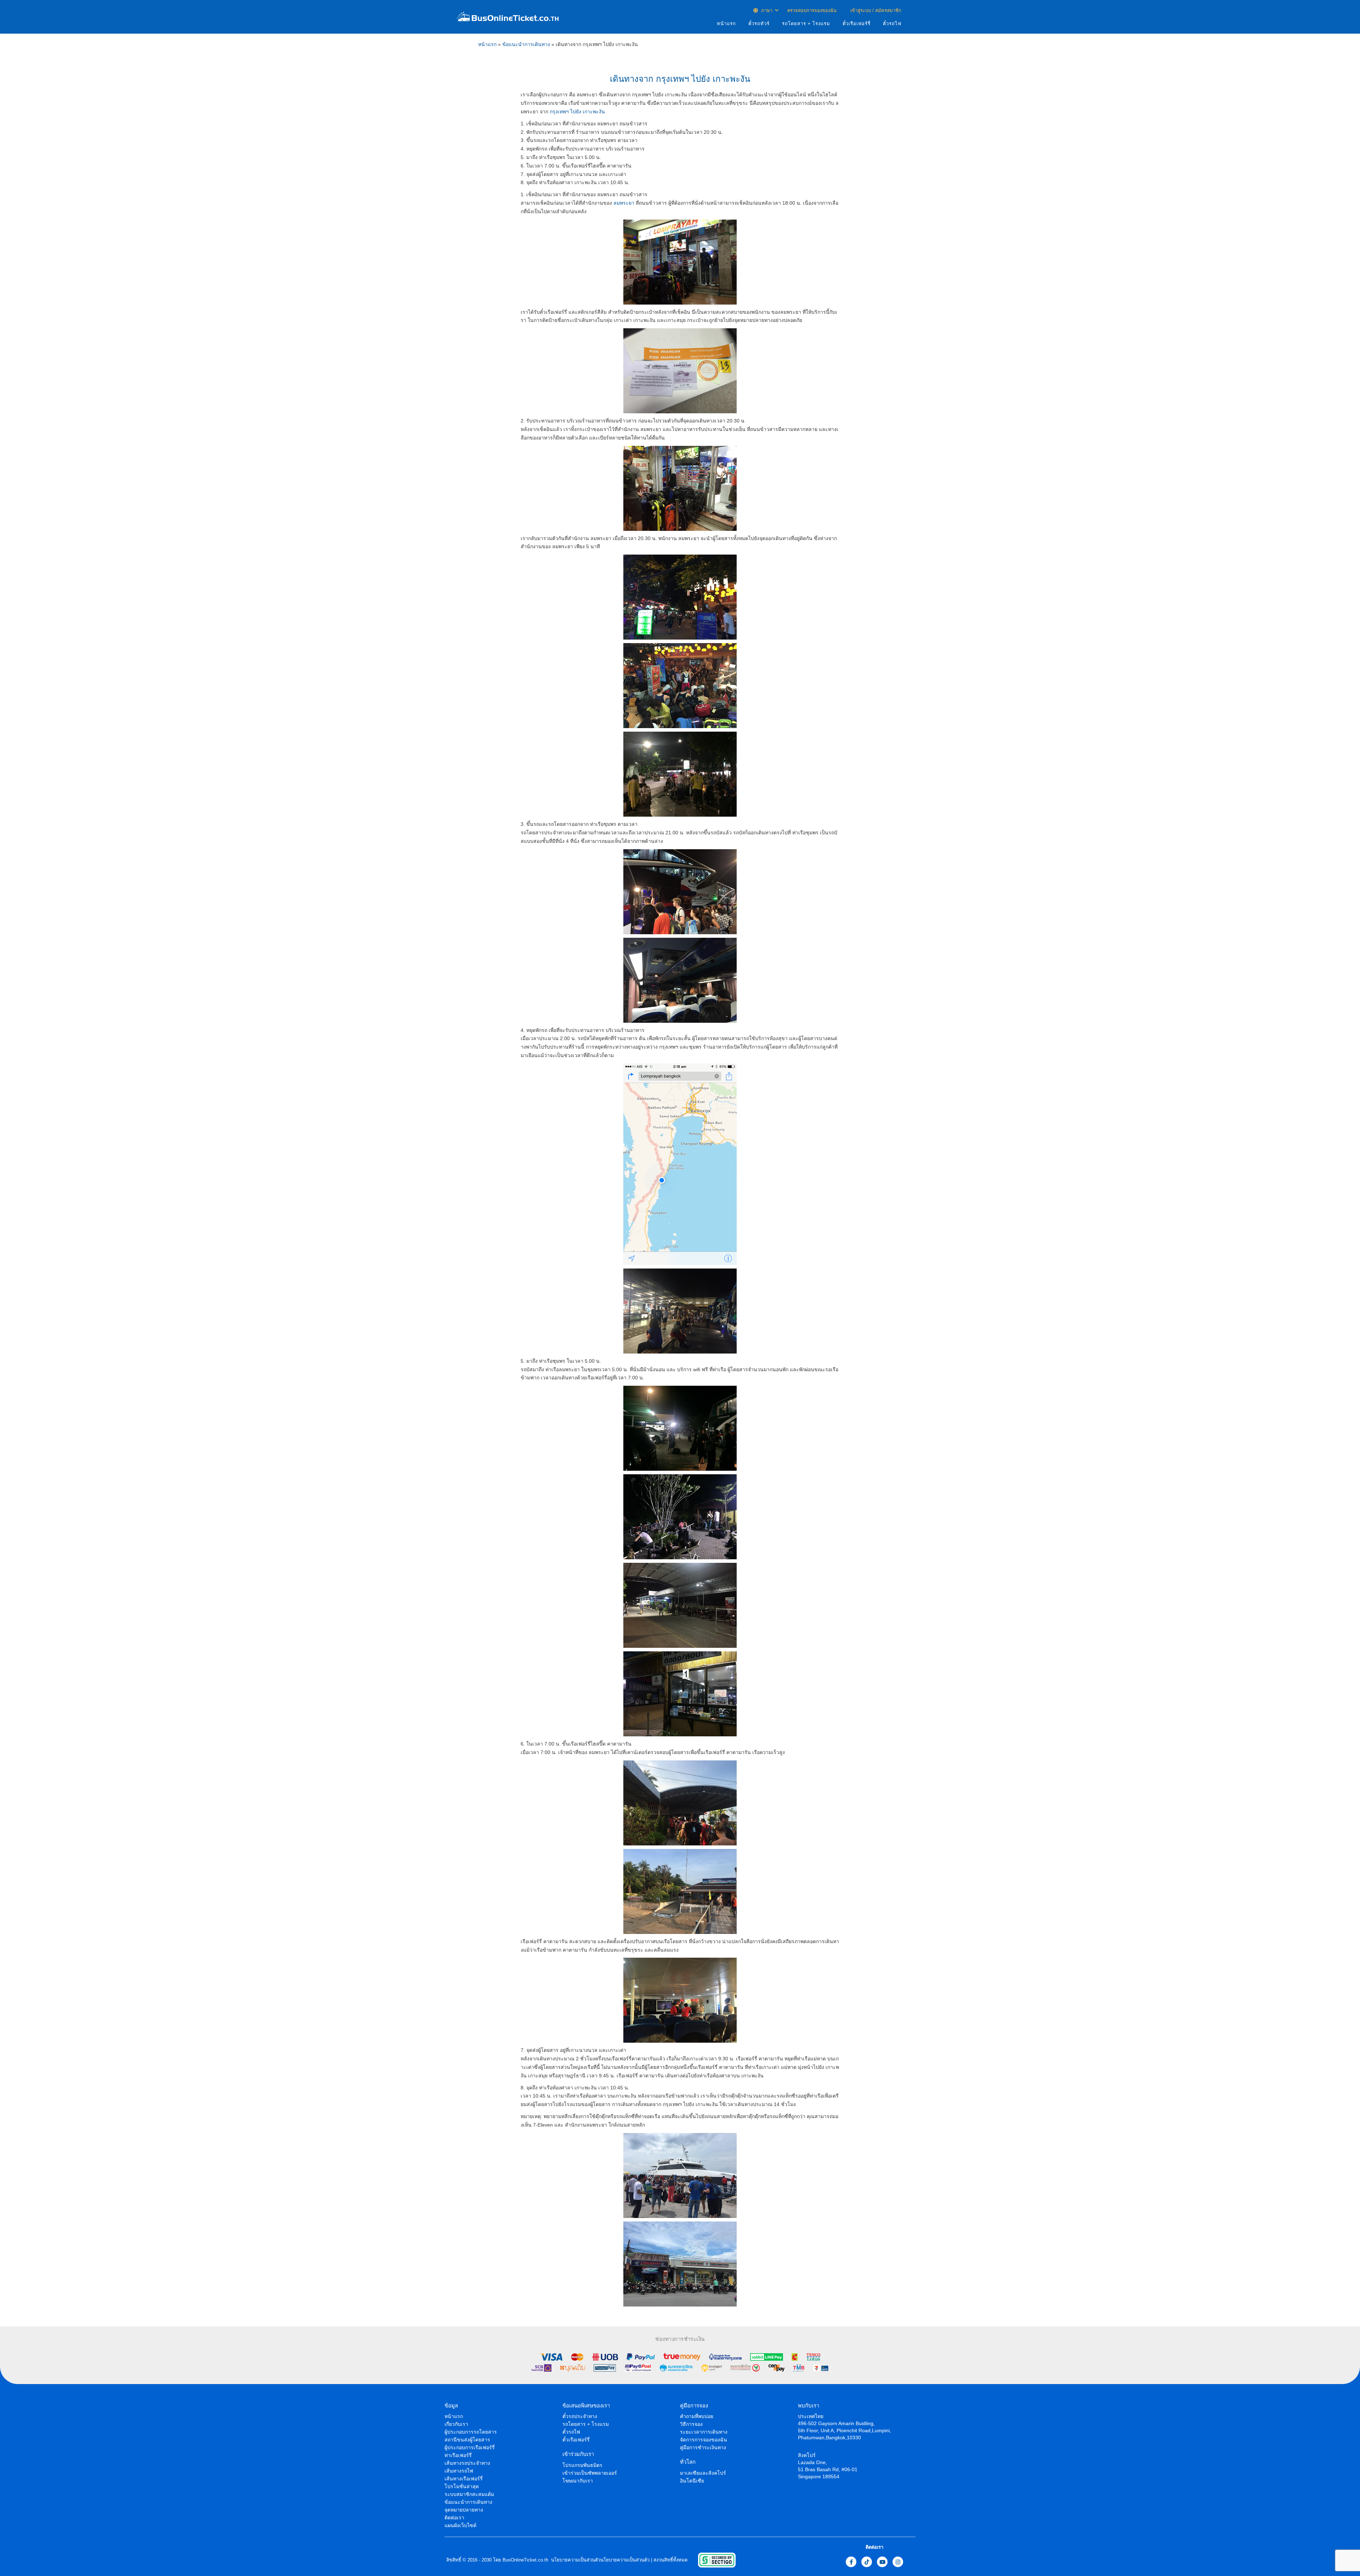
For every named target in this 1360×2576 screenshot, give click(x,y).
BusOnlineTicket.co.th (525, 2560)
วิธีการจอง (691, 2424)
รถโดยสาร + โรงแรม (806, 24)
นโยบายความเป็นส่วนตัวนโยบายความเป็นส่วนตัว (600, 2560)
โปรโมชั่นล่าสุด (462, 2486)
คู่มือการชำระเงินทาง (703, 2447)
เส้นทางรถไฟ (459, 2471)
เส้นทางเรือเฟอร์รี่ (464, 2479)
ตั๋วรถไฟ (892, 24)
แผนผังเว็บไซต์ (460, 2525)
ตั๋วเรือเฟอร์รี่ (857, 24)
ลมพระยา (625, 203)
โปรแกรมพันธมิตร (582, 2465)
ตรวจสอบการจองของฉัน (812, 10)
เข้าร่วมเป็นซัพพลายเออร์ (590, 2473)
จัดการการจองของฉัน (704, 2440)
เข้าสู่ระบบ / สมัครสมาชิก (875, 10)
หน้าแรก (726, 24)
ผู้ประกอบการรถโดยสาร (471, 2432)
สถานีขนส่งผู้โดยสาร (467, 2440)
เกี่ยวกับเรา (456, 2424)
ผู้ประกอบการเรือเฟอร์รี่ (470, 2447)
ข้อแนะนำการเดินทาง (526, 44)
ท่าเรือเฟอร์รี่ (458, 2455)
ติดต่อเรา (454, 2518)
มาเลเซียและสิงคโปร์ (703, 2473)
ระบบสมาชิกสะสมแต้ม (469, 2494)
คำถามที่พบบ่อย (697, 2416)
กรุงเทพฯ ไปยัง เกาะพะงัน (577, 112)
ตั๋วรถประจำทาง (580, 2416)
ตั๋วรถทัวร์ (759, 24)
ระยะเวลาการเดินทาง (704, 2432)
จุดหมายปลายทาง (464, 2510)
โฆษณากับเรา (578, 2481)
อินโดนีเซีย (692, 2481)
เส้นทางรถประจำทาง (467, 2463)
